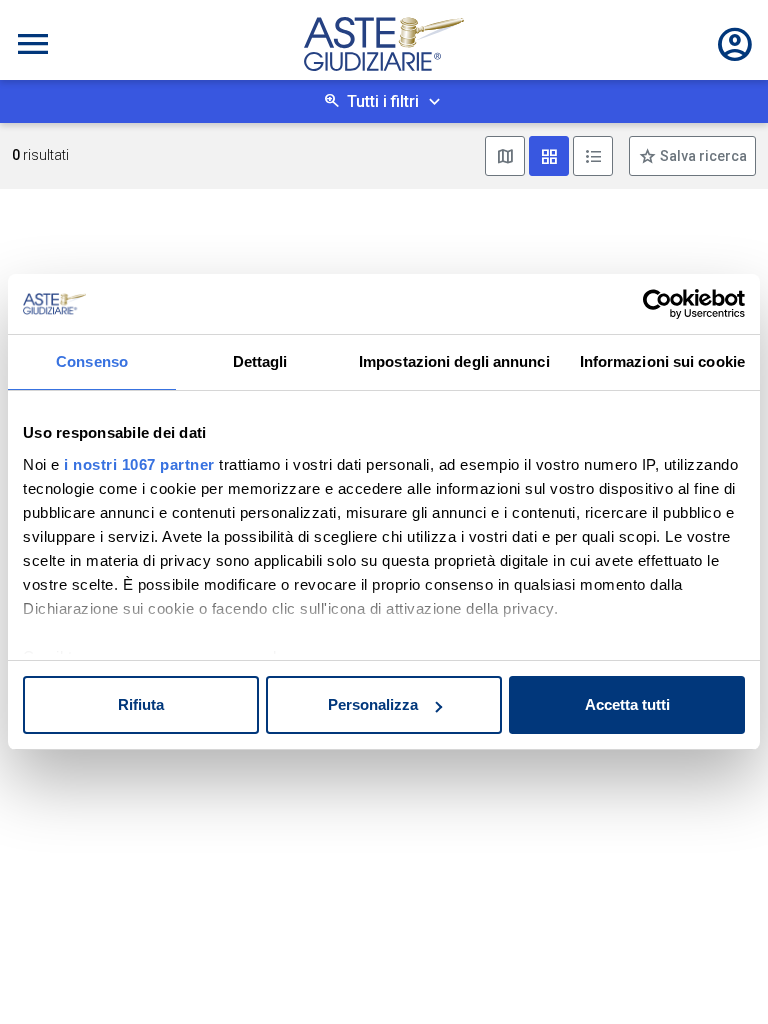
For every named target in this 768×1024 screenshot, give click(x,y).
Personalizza (373, 704)
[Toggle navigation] (33, 44)
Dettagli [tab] (260, 361)
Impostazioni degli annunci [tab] (454, 361)
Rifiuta (141, 704)
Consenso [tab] (92, 361)
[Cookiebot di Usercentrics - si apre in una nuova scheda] (657, 304)
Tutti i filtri (383, 101)
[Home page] (384, 44)
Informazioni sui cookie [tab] (662, 361)
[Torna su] (720, 976)
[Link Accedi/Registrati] (735, 44)
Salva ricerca (702, 156)
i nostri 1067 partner (139, 464)
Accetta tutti (627, 704)
